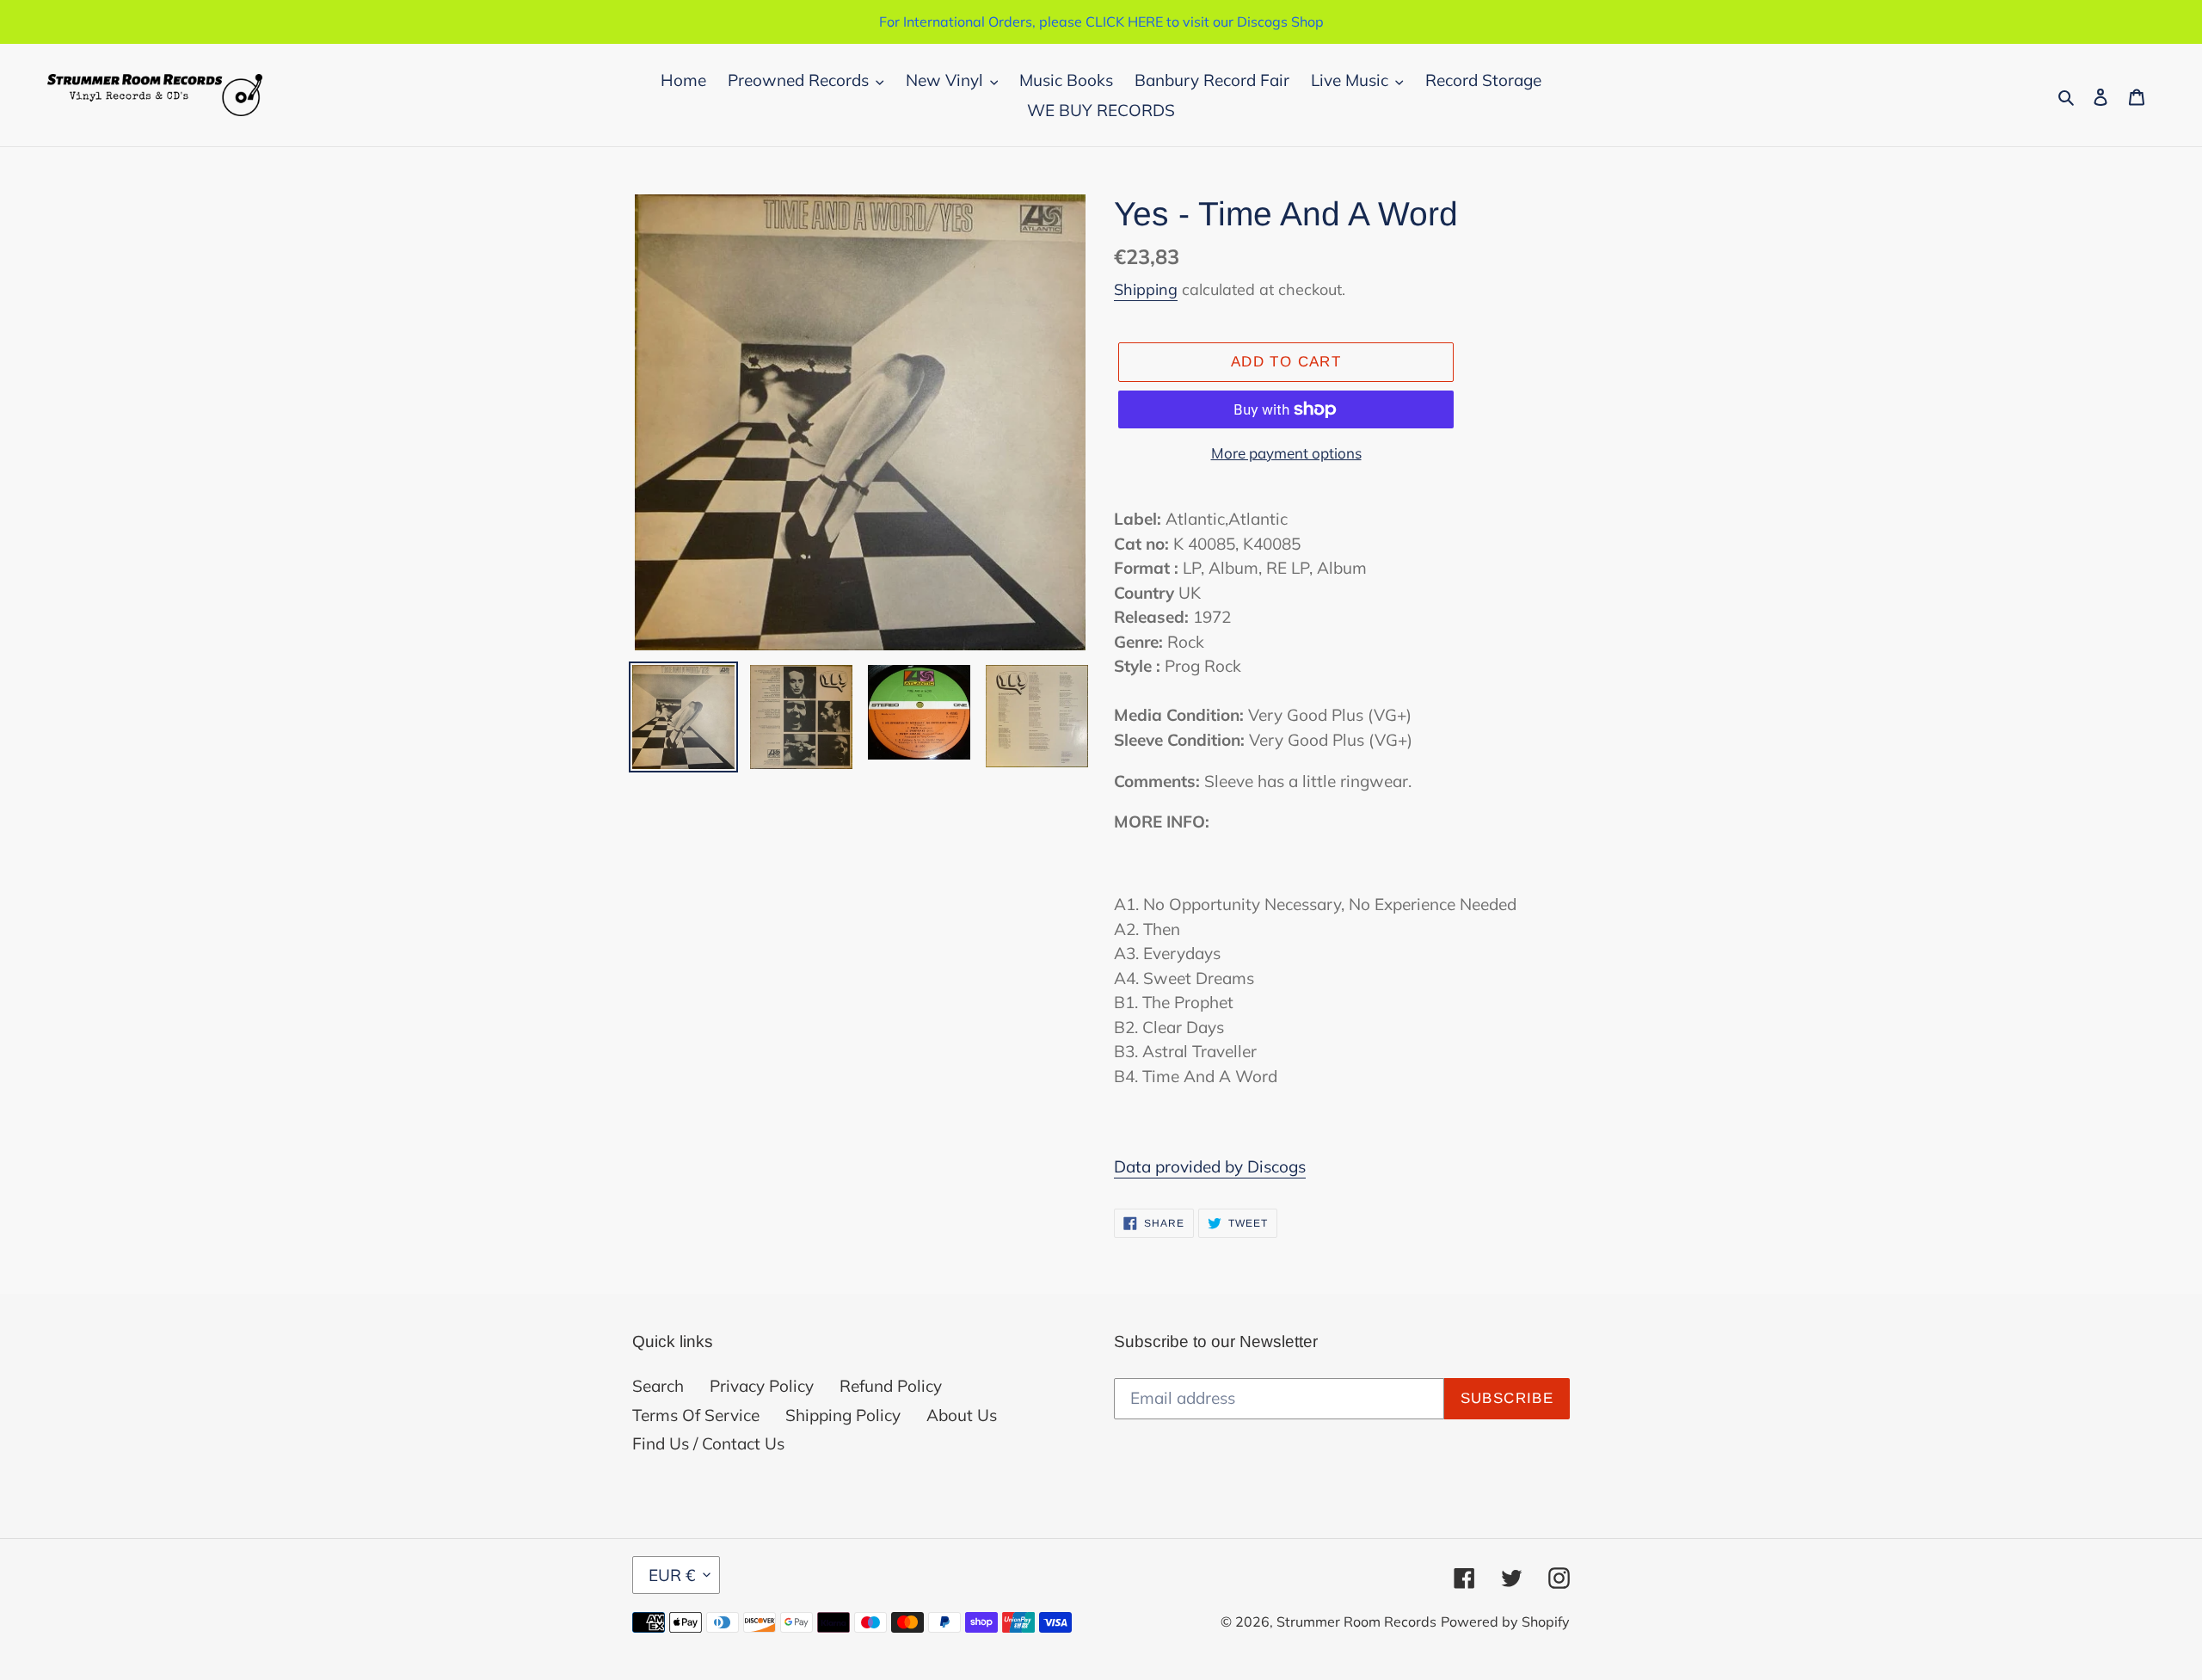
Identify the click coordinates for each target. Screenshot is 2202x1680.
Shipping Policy (843, 1415)
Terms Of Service (696, 1415)
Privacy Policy (762, 1386)
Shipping (1146, 289)
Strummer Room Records (1356, 1622)
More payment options (1286, 453)
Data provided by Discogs (1210, 1166)
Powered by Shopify (1505, 1622)
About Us (962, 1415)
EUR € (672, 1575)
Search (658, 1386)
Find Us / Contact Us (708, 1443)
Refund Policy (891, 1386)
